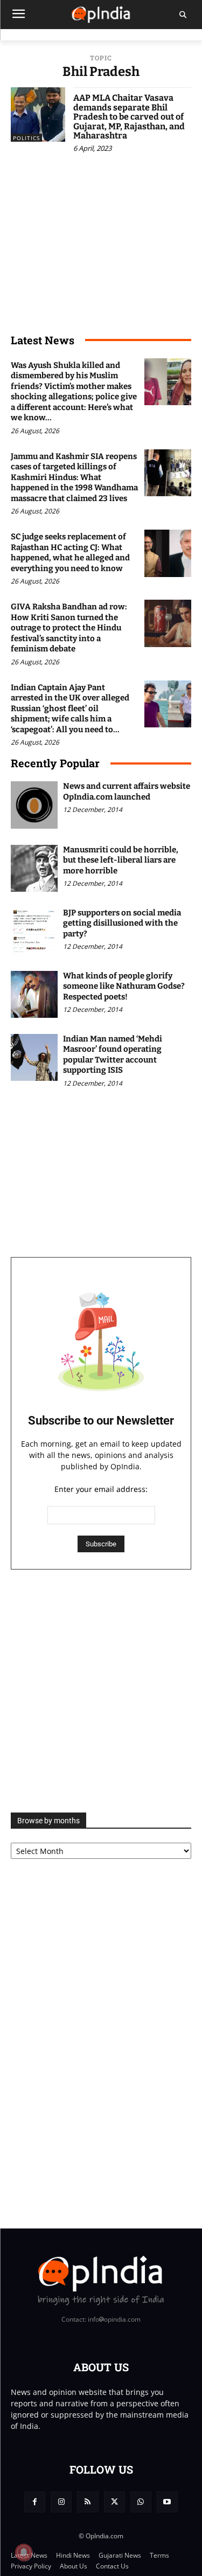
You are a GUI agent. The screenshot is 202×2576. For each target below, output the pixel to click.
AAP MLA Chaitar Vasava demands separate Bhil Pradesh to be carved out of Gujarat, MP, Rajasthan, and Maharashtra (129, 117)
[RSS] (88, 2502)
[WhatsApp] (141, 2502)
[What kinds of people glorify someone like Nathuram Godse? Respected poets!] (34, 994)
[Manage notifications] (24, 2552)
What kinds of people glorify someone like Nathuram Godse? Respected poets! (124, 986)
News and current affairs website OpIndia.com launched (127, 791)
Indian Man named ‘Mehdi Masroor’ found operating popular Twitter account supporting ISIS (113, 1055)
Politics (26, 138)
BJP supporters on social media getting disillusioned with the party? (122, 923)
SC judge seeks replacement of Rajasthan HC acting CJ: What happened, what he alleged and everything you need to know (70, 553)
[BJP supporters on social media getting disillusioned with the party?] (34, 931)
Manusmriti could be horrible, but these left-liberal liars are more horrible (121, 860)
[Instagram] (61, 2502)
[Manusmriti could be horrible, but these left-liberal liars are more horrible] (34, 868)
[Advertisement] (101, 1691)
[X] (114, 2502)
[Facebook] (35, 2502)
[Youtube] (167, 2502)
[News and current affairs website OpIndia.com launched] (34, 805)
